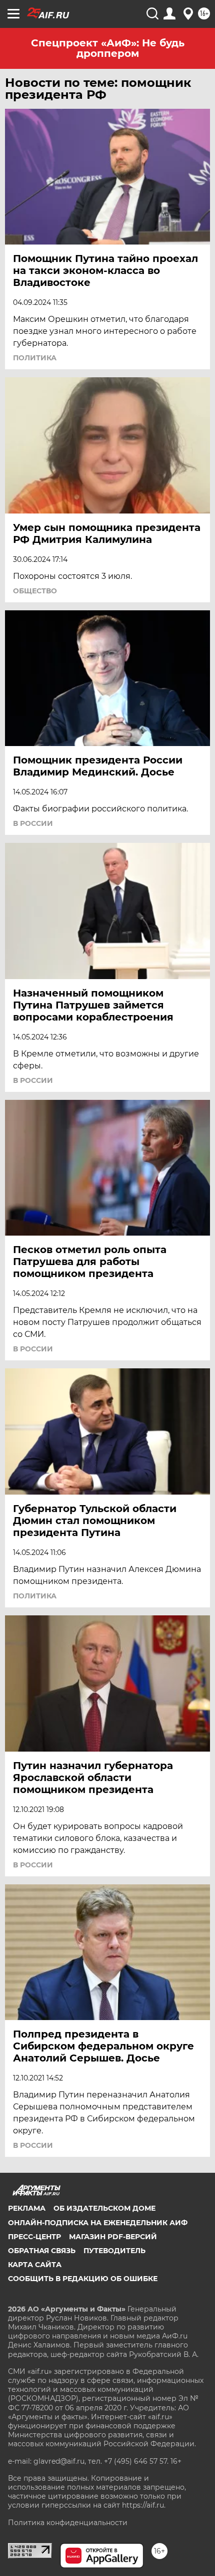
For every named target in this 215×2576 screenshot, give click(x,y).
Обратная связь (42, 2251)
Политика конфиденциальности (68, 2523)
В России (33, 823)
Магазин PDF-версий (113, 2237)
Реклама (27, 2208)
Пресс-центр (34, 2237)
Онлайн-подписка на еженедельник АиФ (98, 2223)
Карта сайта (35, 2265)
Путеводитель (114, 2251)
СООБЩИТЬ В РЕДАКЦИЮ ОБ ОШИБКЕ (83, 2279)
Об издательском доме (104, 2208)
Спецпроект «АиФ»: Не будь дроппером (108, 48)
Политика (35, 358)
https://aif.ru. (144, 2505)
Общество (35, 591)
